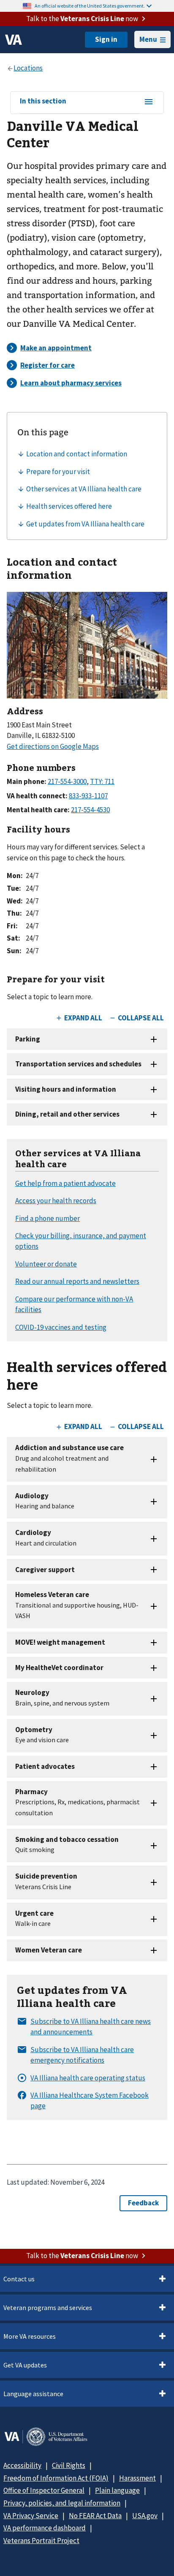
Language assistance (33, 2394)
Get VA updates (25, 2365)
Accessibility (22, 2465)
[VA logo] (14, 40)
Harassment (137, 2478)
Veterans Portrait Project (41, 2541)
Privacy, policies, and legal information (62, 2503)
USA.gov (145, 2516)
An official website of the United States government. (90, 6)
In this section (43, 101)
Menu (148, 39)
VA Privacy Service (31, 2516)
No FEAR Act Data (95, 2516)
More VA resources (30, 2336)
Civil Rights (69, 2465)
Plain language (117, 2490)
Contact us (19, 2279)
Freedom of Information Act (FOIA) (56, 2478)
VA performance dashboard (45, 2528)
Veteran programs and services (48, 2308)
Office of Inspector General (44, 2490)
